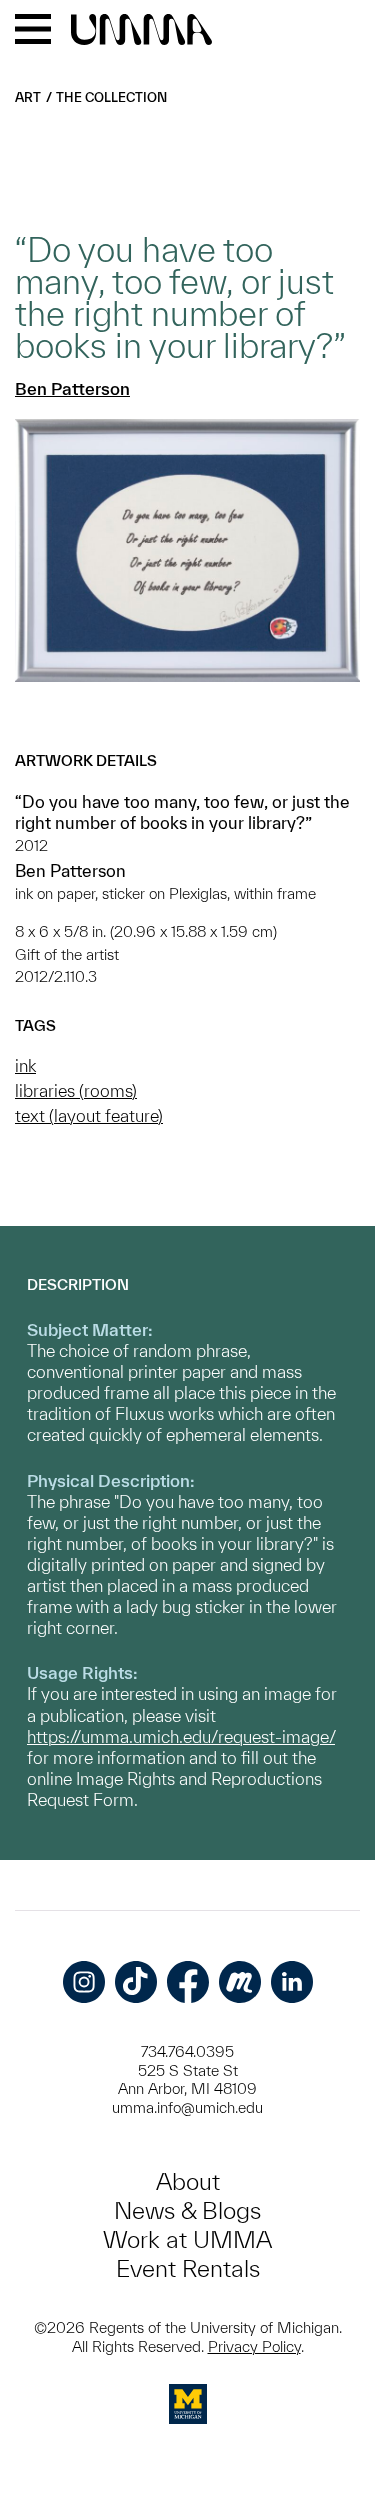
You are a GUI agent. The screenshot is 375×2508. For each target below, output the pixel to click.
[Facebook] (188, 1982)
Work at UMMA (187, 2239)
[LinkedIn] (292, 1982)
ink (25, 1065)
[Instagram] (84, 1982)
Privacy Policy (254, 2346)
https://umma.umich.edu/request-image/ (181, 1736)
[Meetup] (240, 1982)
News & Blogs (187, 2210)
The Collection (111, 97)
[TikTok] (136, 1982)
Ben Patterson (72, 388)
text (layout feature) (89, 1115)
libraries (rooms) (76, 1090)
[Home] (141, 31)
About (188, 2181)
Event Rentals (188, 2268)
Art (28, 97)
